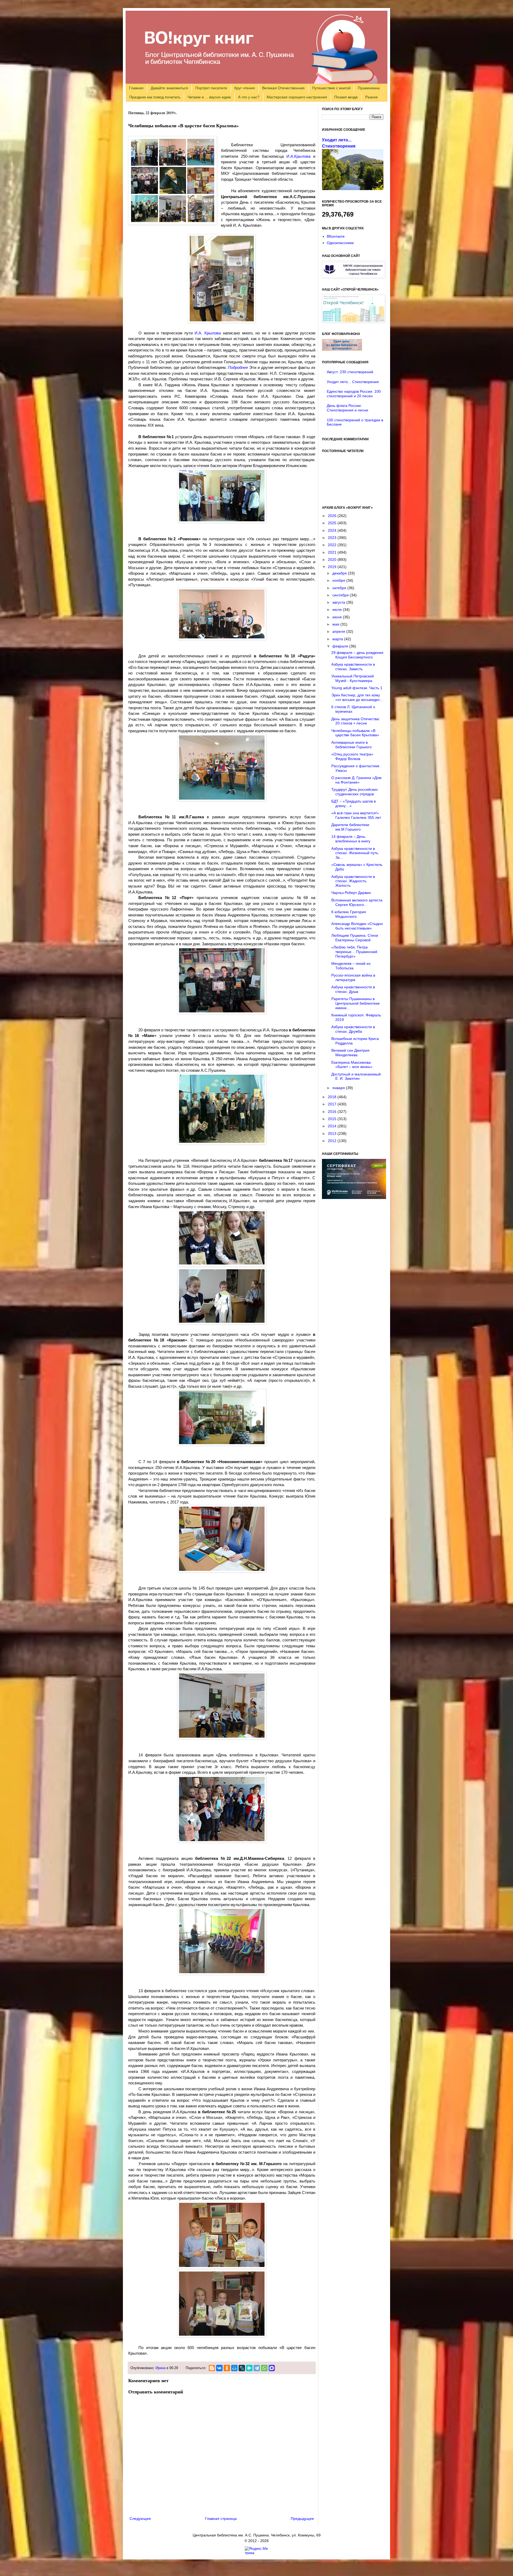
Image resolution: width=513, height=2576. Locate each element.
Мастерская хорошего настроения (297, 97)
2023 (333, 538)
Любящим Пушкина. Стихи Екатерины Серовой (355, 938)
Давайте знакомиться (169, 88)
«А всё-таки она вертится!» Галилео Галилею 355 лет (356, 815)
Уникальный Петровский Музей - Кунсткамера (353, 678)
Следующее (140, 2519)
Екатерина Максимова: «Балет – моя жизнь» (352, 1065)
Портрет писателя (211, 88)
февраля (341, 646)
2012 (333, 1141)
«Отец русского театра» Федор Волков (352, 756)
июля (338, 610)
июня (338, 617)
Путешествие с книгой (331, 88)
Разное (372, 97)
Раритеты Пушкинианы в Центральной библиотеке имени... (355, 1003)
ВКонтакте (336, 236)
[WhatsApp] (264, 2368)
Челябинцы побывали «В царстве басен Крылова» (355, 733)
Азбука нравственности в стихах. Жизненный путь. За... (355, 853)
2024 (333, 530)
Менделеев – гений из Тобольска (351, 966)
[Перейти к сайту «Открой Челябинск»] (353, 321)
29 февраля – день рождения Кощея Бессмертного (357, 655)
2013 (333, 1133)
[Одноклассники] (227, 2368)
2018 (333, 1097)
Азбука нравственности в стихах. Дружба (353, 1029)
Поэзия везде (346, 97)
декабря (340, 573)
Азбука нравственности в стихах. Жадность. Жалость (353, 881)
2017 (333, 1104)
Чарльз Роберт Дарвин (351, 893)
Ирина (160, 2368)
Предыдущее (302, 2519)
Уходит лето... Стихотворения (353, 382)
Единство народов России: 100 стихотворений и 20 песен (354, 394)
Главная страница (221, 2519)
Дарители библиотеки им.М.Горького (350, 827)
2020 (333, 560)
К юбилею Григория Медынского (349, 914)
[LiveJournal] (242, 2368)
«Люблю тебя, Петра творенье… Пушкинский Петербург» (354, 952)
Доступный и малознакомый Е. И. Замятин (356, 1076)
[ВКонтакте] (219, 2368)
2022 (333, 545)
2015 (333, 1119)
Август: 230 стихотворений (350, 372)
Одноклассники (340, 243)
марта (338, 639)
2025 (333, 523)
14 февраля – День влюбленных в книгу (351, 839)
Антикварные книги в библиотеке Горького (351, 745)
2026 (333, 516)
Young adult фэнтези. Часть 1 (357, 688)
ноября (339, 580)
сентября (341, 595)
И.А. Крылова (208, 333)
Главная (136, 88)
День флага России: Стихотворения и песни (347, 408)
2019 (333, 567)
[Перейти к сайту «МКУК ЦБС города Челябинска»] (353, 277)
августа (339, 602)
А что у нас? (249, 97)
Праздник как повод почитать (155, 97)
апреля (339, 631)
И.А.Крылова (298, 156)
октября (340, 588)
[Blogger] (212, 2368)
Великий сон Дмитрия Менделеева (350, 1053)
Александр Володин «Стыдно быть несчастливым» (357, 926)
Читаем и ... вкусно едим (209, 97)
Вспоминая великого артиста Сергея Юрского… (357, 902)
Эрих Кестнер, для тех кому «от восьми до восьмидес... (357, 697)
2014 (333, 1126)
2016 (333, 1112)
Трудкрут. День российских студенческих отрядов (355, 792)
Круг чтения (245, 88)
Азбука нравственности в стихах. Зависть (353, 667)
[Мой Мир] (234, 2368)
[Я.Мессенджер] (249, 2368)
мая (336, 624)
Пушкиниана (369, 88)
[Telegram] (257, 2368)
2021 (333, 552)
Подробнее (238, 367)
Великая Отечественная (283, 88)
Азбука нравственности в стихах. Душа (353, 989)
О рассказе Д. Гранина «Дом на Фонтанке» (356, 780)
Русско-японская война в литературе (353, 977)
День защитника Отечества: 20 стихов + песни (356, 721)
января (339, 1088)
